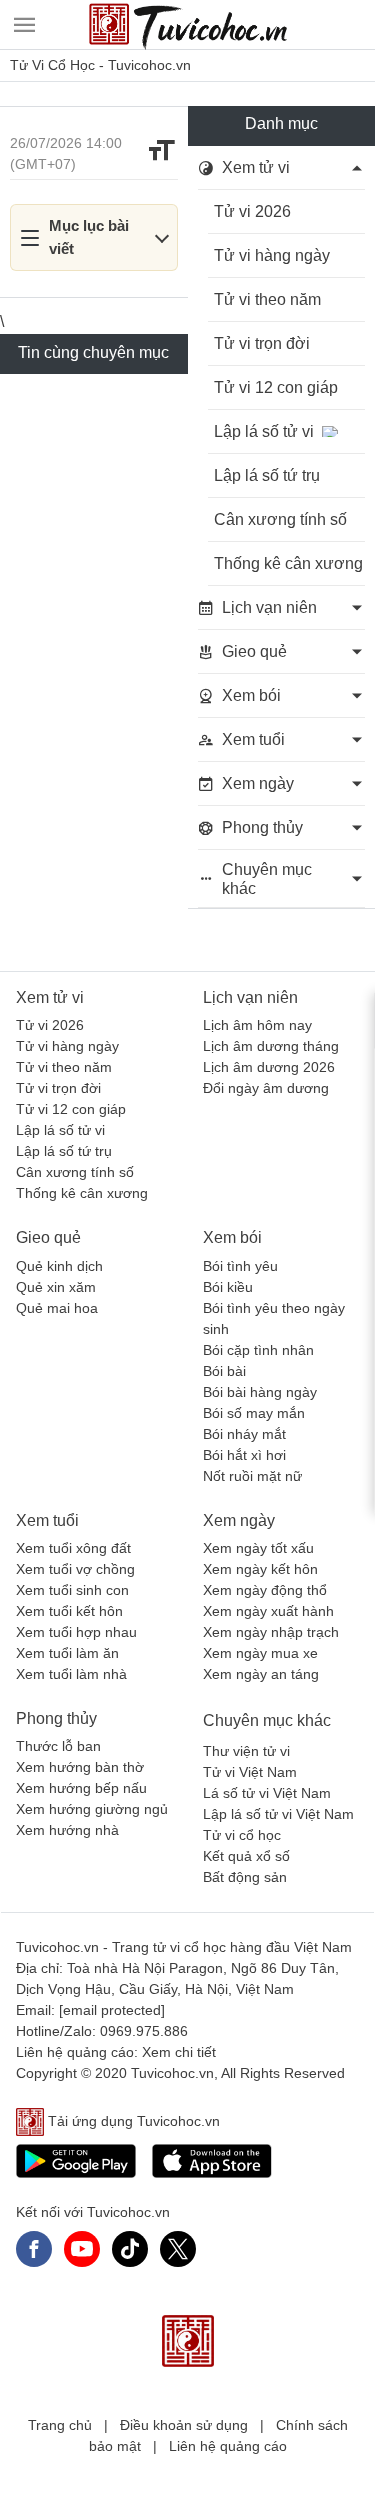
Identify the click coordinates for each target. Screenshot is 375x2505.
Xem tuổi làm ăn (67, 1653)
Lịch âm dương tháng (271, 1046)
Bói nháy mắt (244, 1434)
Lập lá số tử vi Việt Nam (278, 1814)
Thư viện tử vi (246, 1751)
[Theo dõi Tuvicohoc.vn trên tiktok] (130, 2249)
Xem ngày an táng (261, 1674)
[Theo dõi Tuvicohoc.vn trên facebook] (34, 2249)
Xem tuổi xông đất (73, 1548)
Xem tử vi (50, 997)
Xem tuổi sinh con (72, 1590)
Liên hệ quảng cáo (228, 2446)
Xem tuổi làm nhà (71, 1674)
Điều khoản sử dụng (184, 2425)
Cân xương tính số (75, 1172)
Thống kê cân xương (82, 1193)
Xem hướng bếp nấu (81, 1788)
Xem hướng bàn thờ (80, 1767)
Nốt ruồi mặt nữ (252, 1476)
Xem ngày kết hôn (260, 1569)
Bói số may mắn (254, 1413)
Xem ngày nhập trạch (271, 1632)
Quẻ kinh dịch (59, 1266)
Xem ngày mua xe (260, 1653)
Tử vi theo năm (64, 1067)
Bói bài (224, 1371)
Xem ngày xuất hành (268, 1611)
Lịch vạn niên (250, 997)
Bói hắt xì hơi (244, 1455)
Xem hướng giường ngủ (92, 1809)
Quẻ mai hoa (57, 1308)
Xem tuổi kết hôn (69, 1611)
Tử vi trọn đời (58, 1088)
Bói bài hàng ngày (260, 1392)
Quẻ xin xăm (56, 1287)
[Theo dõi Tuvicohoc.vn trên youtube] (82, 2249)
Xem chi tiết (179, 2052)
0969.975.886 (144, 2031)
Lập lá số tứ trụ (64, 1151)
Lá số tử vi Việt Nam (267, 1793)
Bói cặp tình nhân (258, 1350)
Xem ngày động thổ (265, 1590)
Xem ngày (239, 1520)
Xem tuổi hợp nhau (76, 1632)
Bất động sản (245, 1877)
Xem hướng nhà (67, 1830)
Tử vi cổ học (242, 1835)
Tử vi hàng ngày (67, 1046)
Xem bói (232, 1237)
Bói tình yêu (240, 1266)
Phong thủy (56, 1718)
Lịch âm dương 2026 (269, 1067)
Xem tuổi (47, 1520)
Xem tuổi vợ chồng (75, 1569)
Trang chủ (60, 2425)
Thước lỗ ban (58, 1746)
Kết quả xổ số (246, 1856)
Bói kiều (228, 1287)
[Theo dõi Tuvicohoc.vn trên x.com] (178, 2249)
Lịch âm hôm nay (257, 1025)
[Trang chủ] (188, 25)
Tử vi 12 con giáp (71, 1109)
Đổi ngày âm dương (266, 1088)
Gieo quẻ (48, 1237)
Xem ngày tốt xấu (258, 1548)
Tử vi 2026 (50, 1025)
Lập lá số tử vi (60, 1130)
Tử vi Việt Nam (250, 1772)
